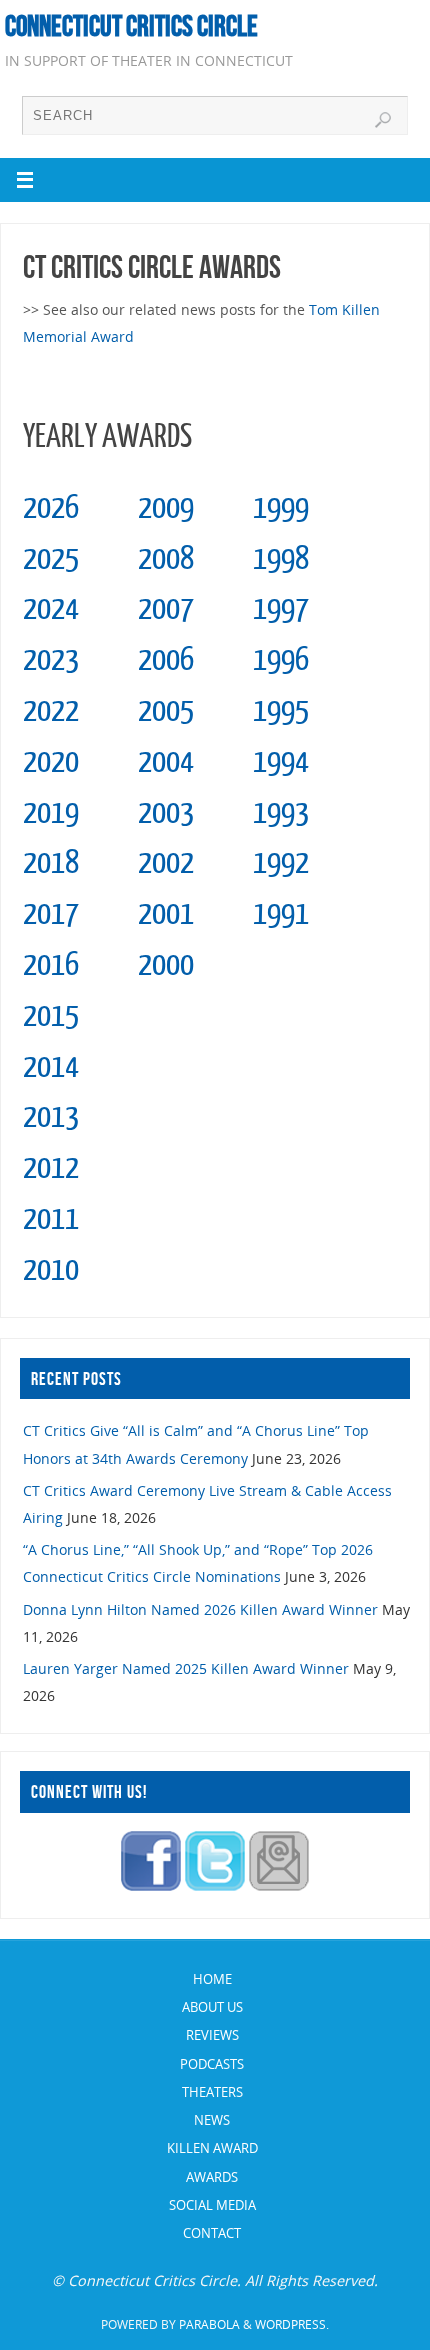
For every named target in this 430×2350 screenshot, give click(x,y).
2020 (51, 762)
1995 (281, 711)
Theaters (212, 2092)
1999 (281, 508)
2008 (166, 559)
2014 (51, 1067)
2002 (166, 863)
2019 (51, 813)
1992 (281, 863)
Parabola (209, 2324)
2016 (51, 965)
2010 (51, 1270)
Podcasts (212, 2064)
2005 (166, 711)
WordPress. (292, 2324)
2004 (166, 762)
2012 (51, 1168)
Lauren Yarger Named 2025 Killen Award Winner (186, 1668)
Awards (212, 2177)
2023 (51, 660)
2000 (166, 965)
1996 (281, 660)
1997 (281, 609)
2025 (51, 559)
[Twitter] (215, 1885)
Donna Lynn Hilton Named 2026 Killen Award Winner (200, 1609)
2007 (166, 609)
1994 (281, 762)
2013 (51, 1117)
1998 (281, 559)
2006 (166, 660)
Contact (212, 2233)
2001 (166, 914)
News (212, 2120)
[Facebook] (151, 1885)
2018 (51, 863)
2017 (51, 914)
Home (212, 1979)
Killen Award (212, 2148)
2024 (51, 609)
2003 (166, 813)
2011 (51, 1219)
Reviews (212, 2035)
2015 (51, 1016)
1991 (281, 914)
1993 (281, 813)
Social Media (212, 2205)
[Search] (383, 120)
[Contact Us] (279, 1885)
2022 (51, 711)
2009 (166, 508)
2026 (51, 508)
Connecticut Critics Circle (131, 26)
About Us (212, 2007)
